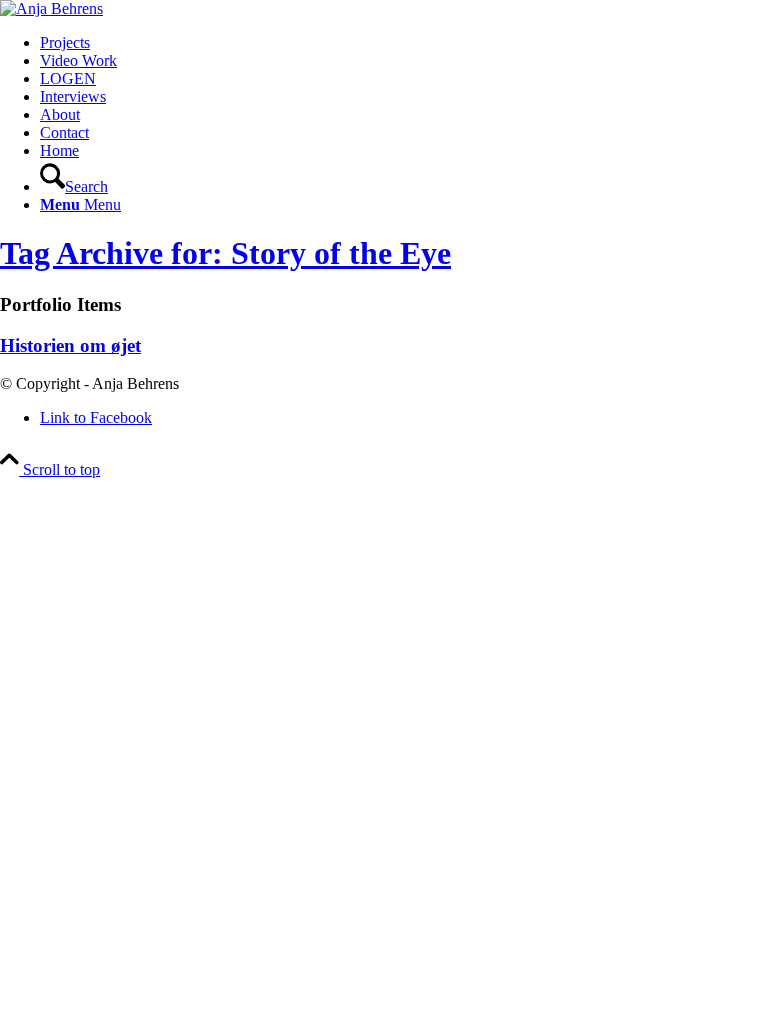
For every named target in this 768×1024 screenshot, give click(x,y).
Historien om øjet (70, 345)
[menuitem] (404, 43)
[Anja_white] (51, 8)
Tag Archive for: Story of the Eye (225, 253)
